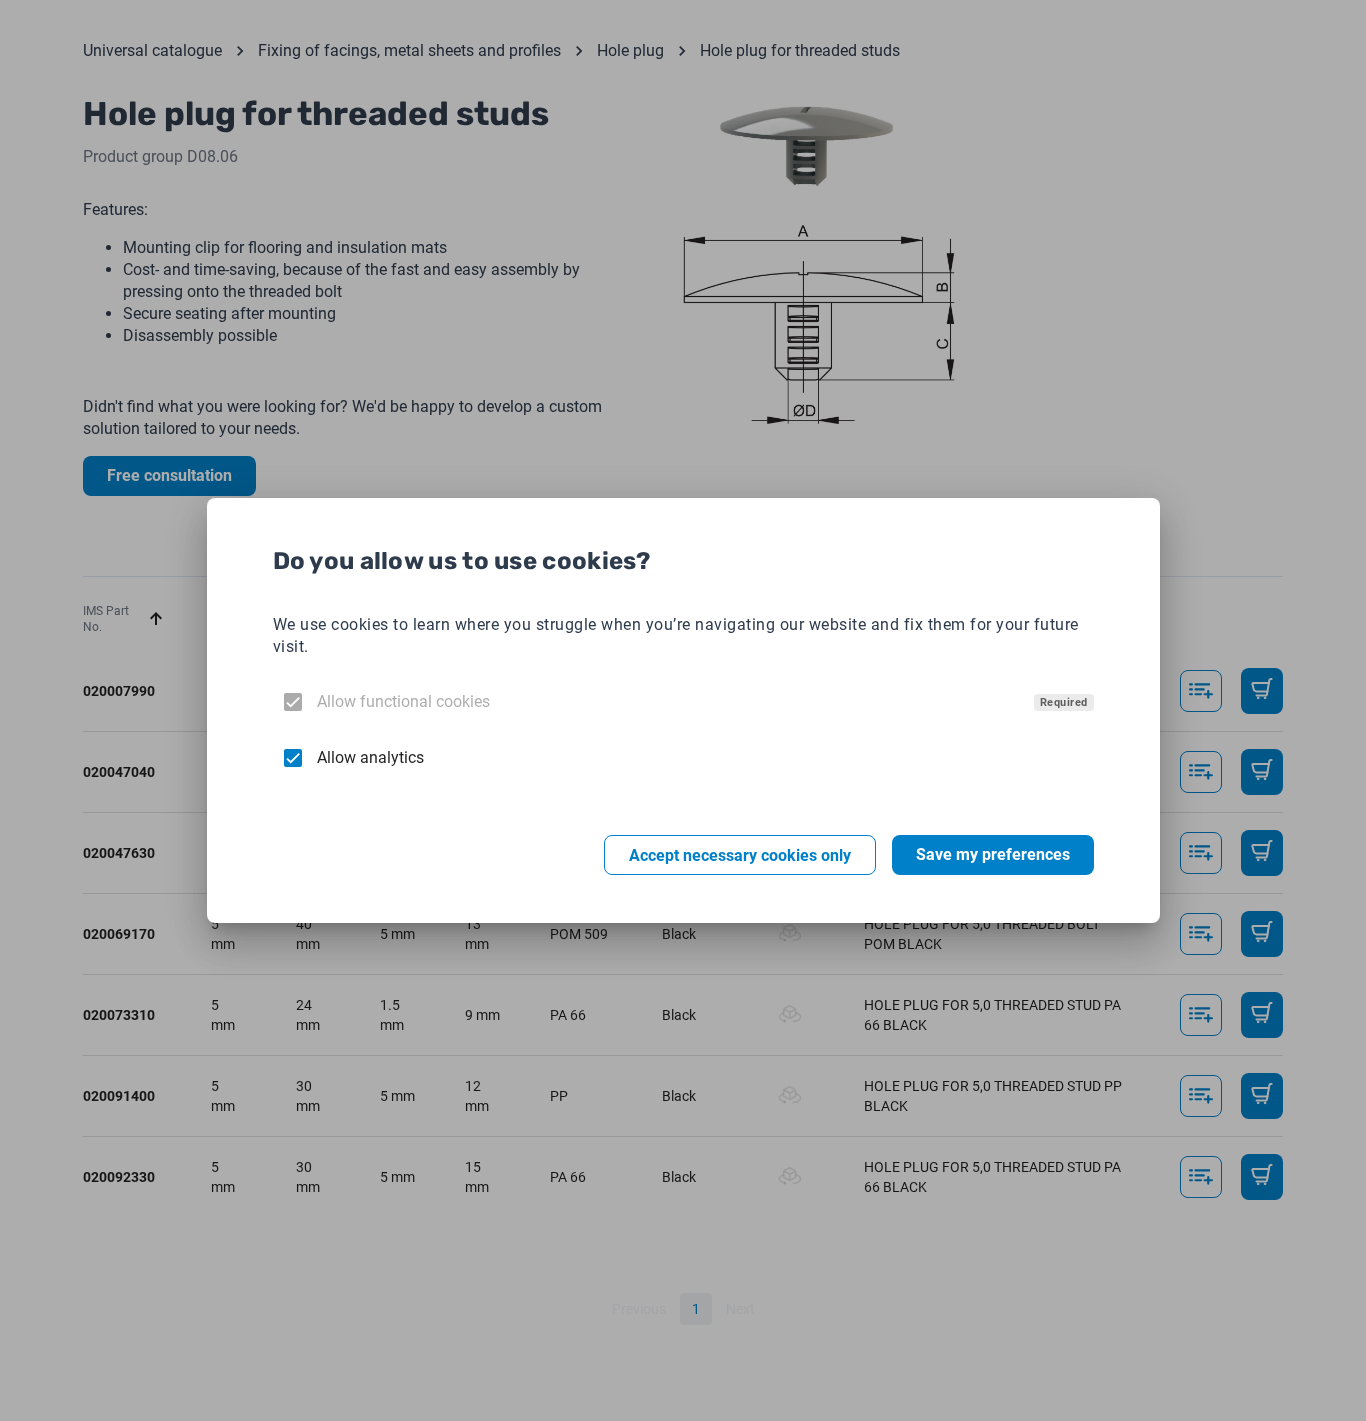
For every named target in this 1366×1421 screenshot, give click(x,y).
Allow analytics (370, 757)
